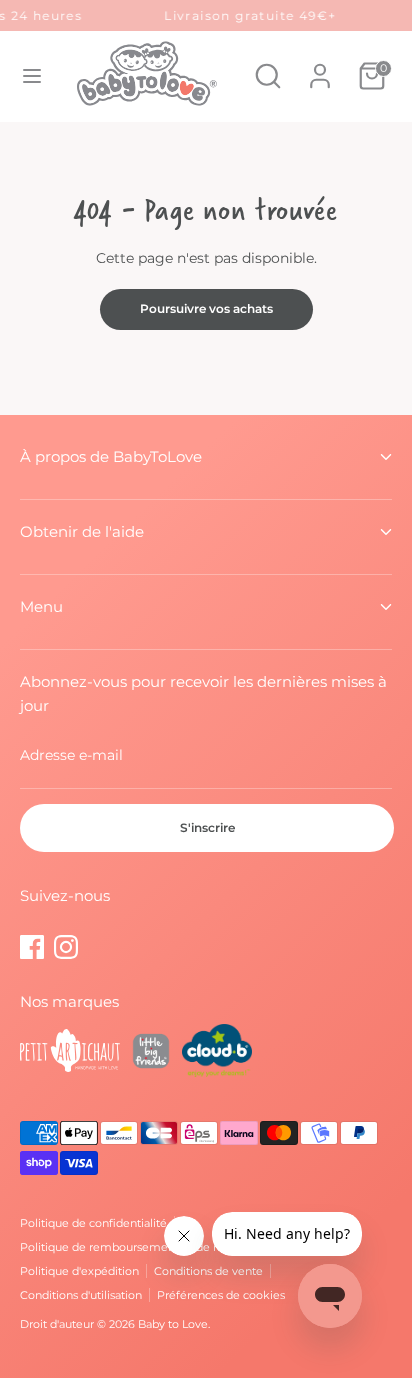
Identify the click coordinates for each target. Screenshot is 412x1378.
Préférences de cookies (221, 1295)
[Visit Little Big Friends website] (151, 1054)
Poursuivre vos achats (206, 308)
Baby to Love (173, 1324)
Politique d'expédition (79, 1271)
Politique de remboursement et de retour (133, 1247)
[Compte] (320, 66)
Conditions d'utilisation (81, 1295)
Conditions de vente (208, 1271)
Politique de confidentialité (93, 1223)
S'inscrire (207, 827)
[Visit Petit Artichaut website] (70, 1053)
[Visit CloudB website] (217, 1053)
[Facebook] (32, 947)
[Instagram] (66, 947)
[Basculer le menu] (32, 76)
